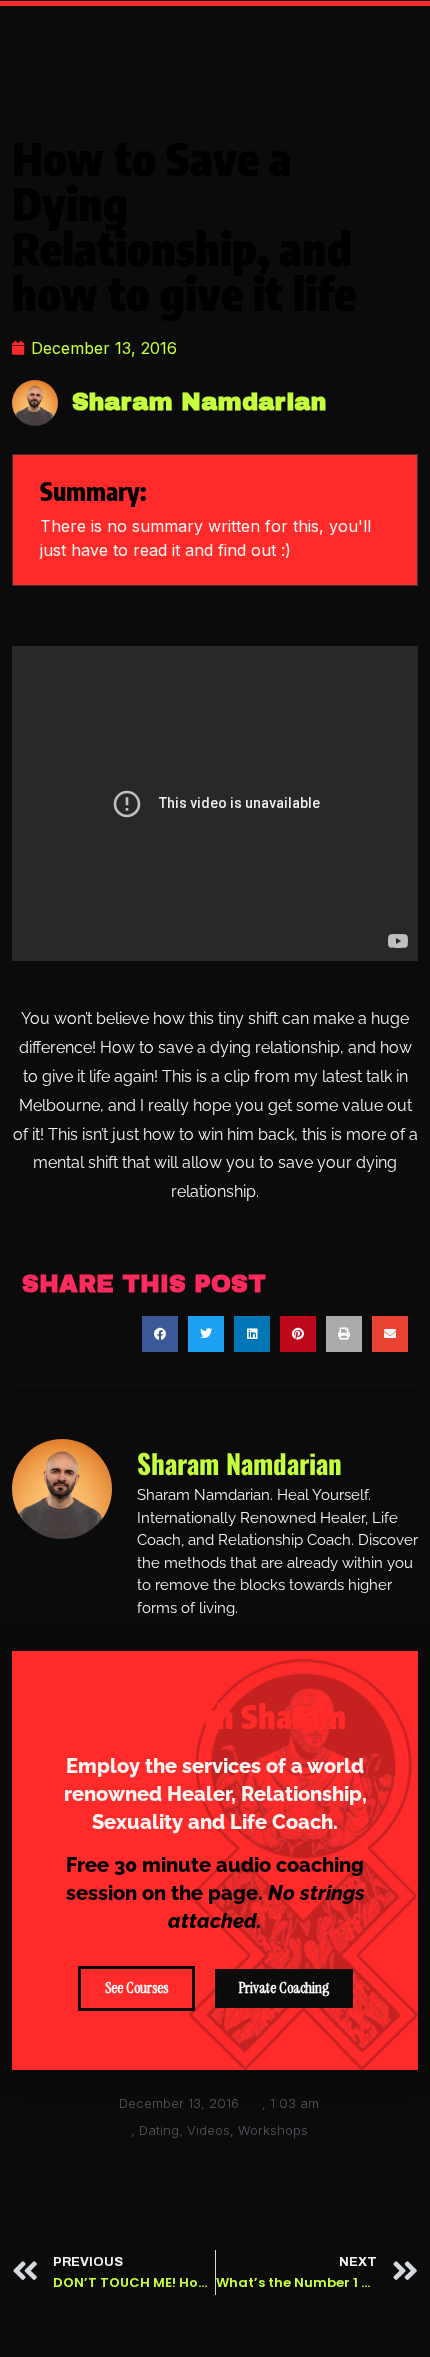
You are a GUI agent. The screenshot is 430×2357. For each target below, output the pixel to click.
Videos (208, 2130)
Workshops (273, 2130)
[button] (160, 1334)
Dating (159, 2130)
